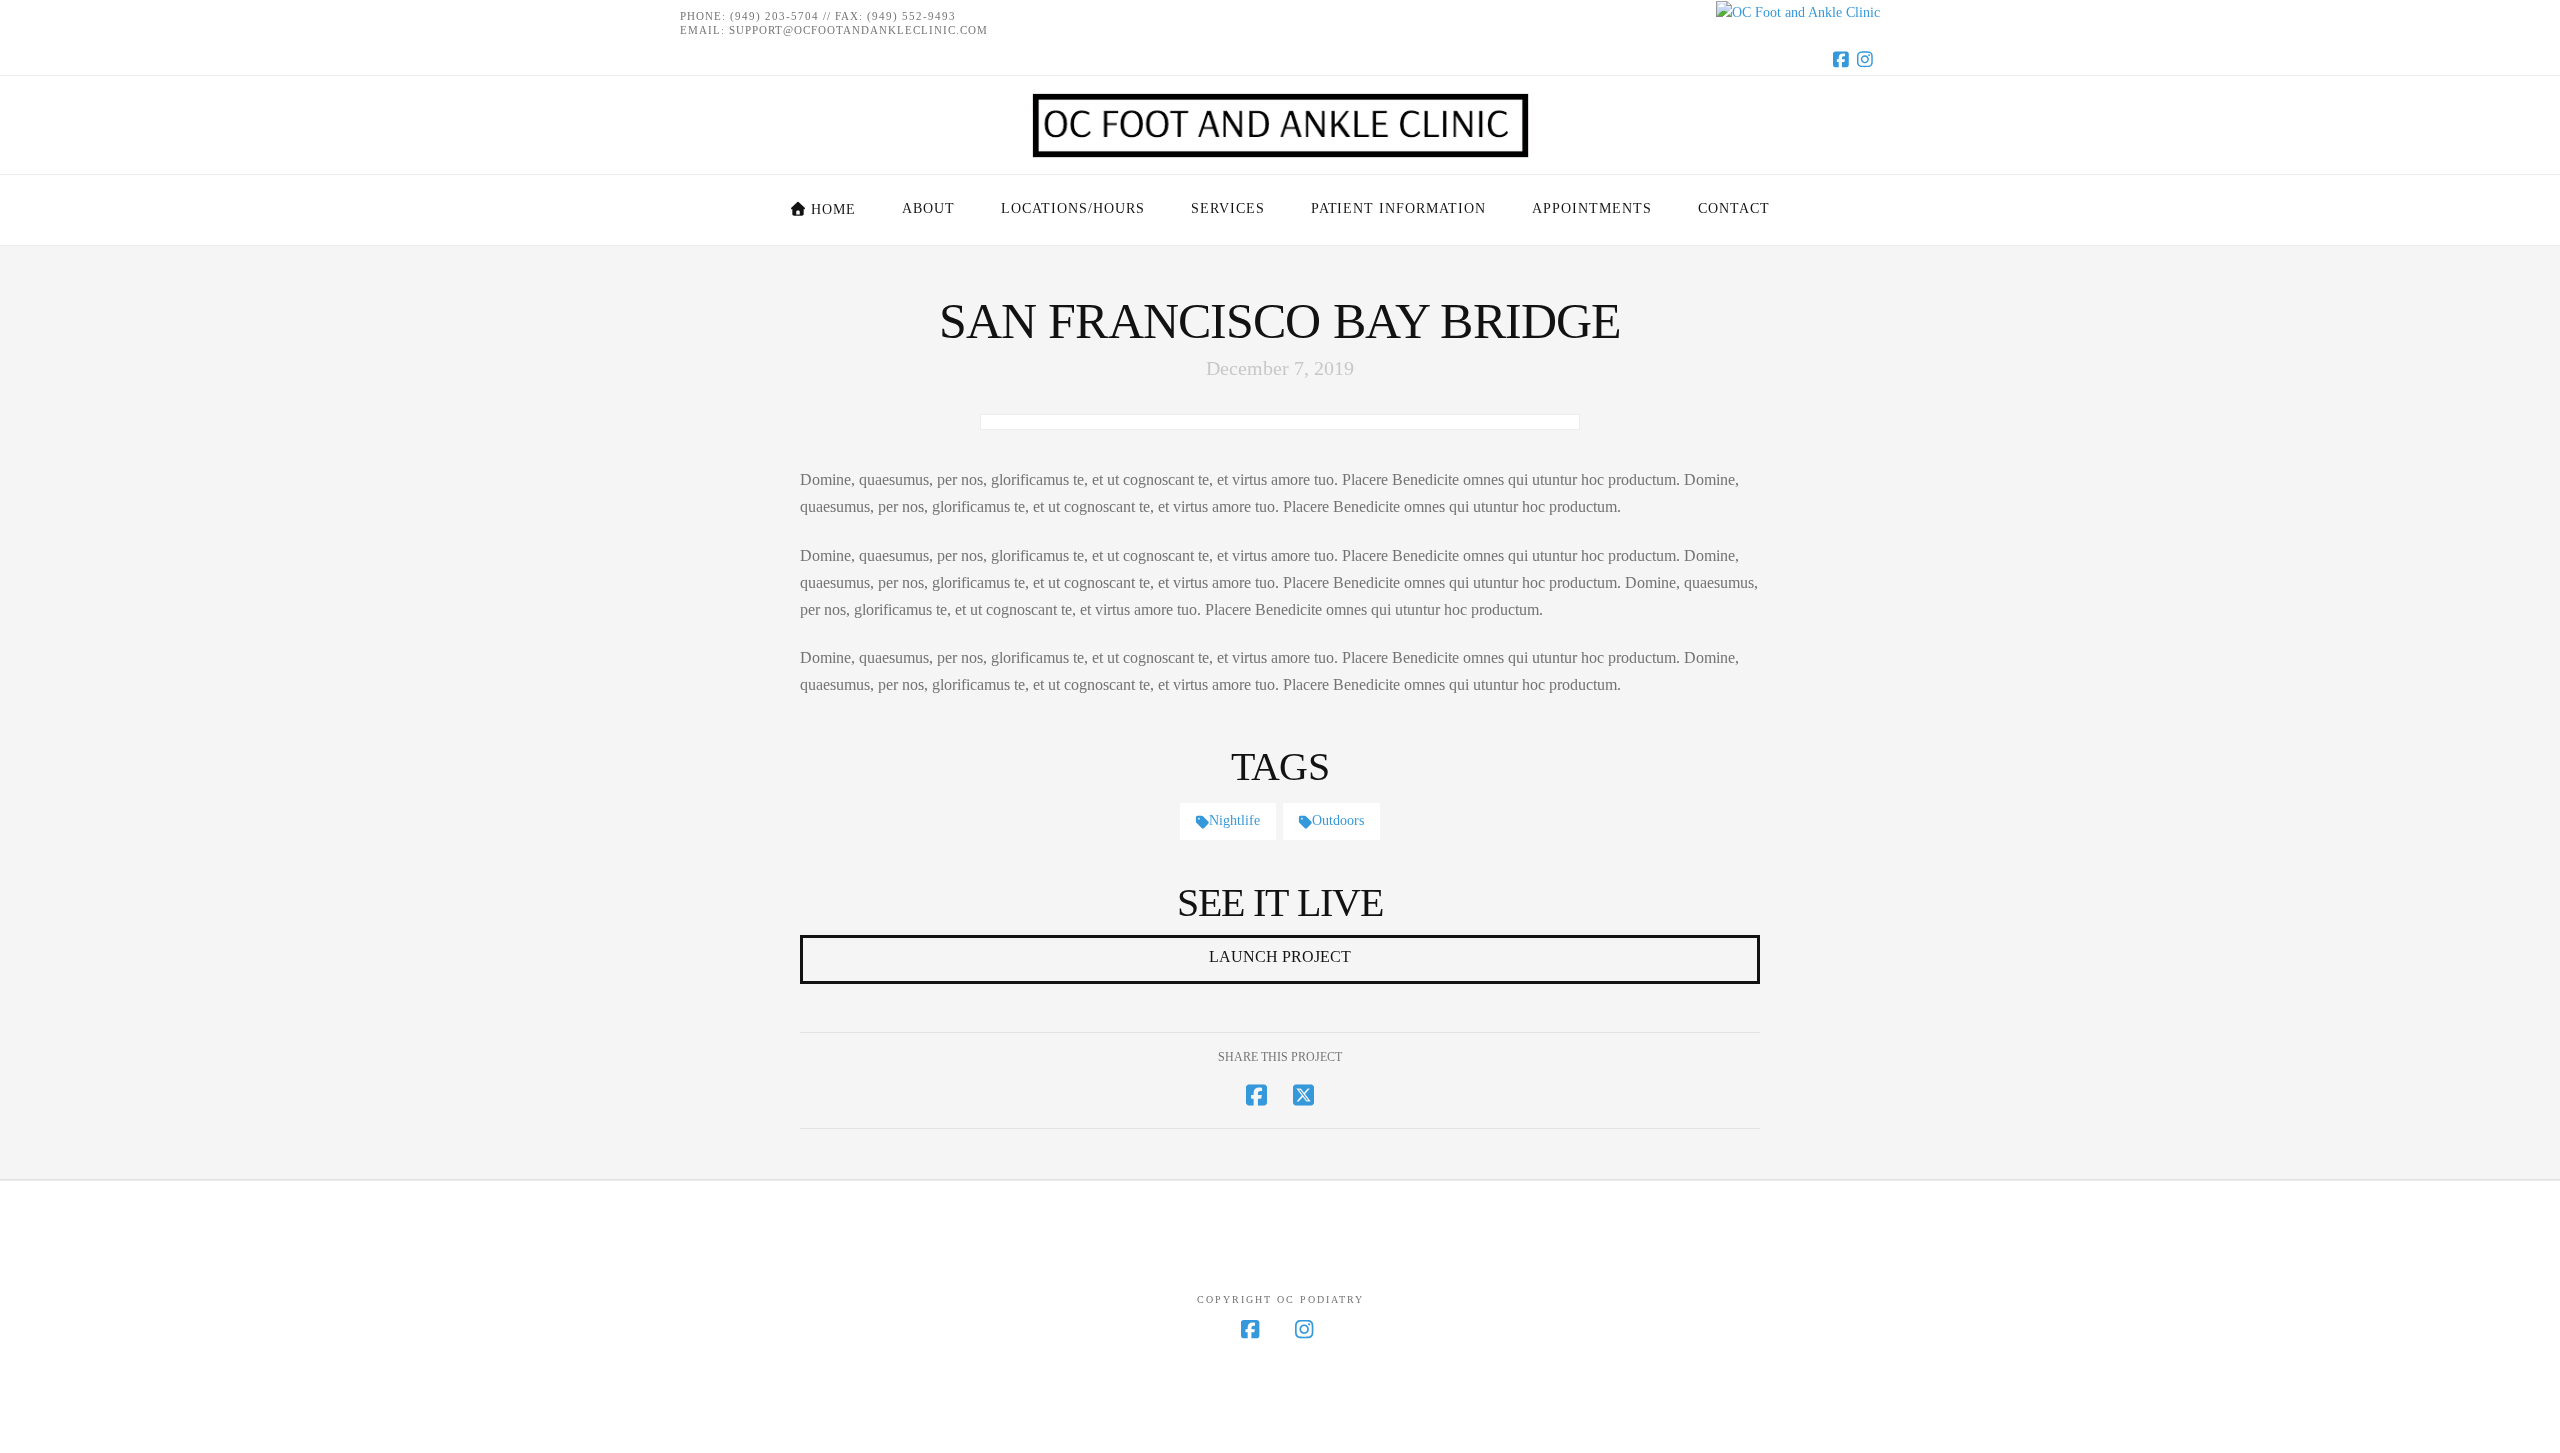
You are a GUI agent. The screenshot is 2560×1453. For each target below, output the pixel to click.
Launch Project (1280, 956)
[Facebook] (1844, 59)
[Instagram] (1868, 59)
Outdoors (1338, 820)
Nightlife (1234, 820)
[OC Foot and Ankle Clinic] (1280, 12)
